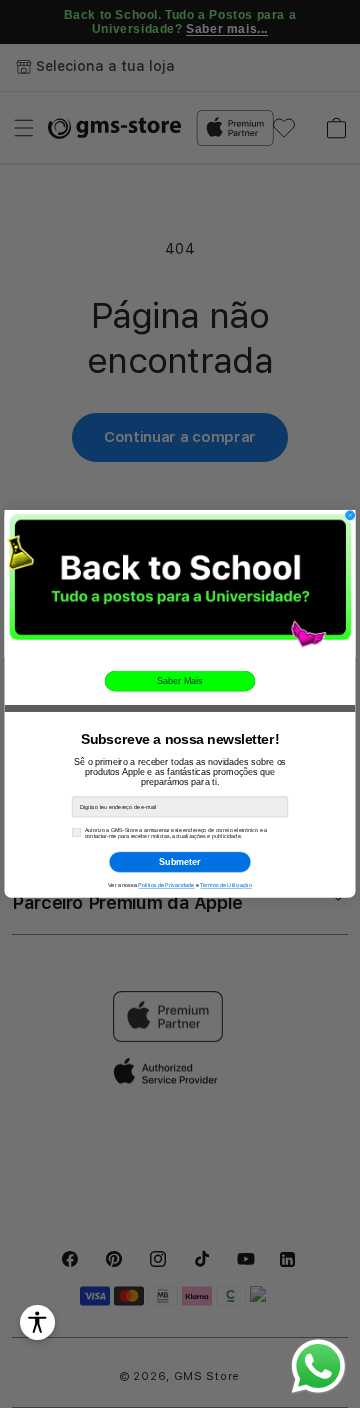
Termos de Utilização (225, 886)
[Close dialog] (350, 515)
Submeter (179, 862)
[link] (180, 583)
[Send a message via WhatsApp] (318, 1366)
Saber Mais (179, 681)
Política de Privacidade (166, 886)
